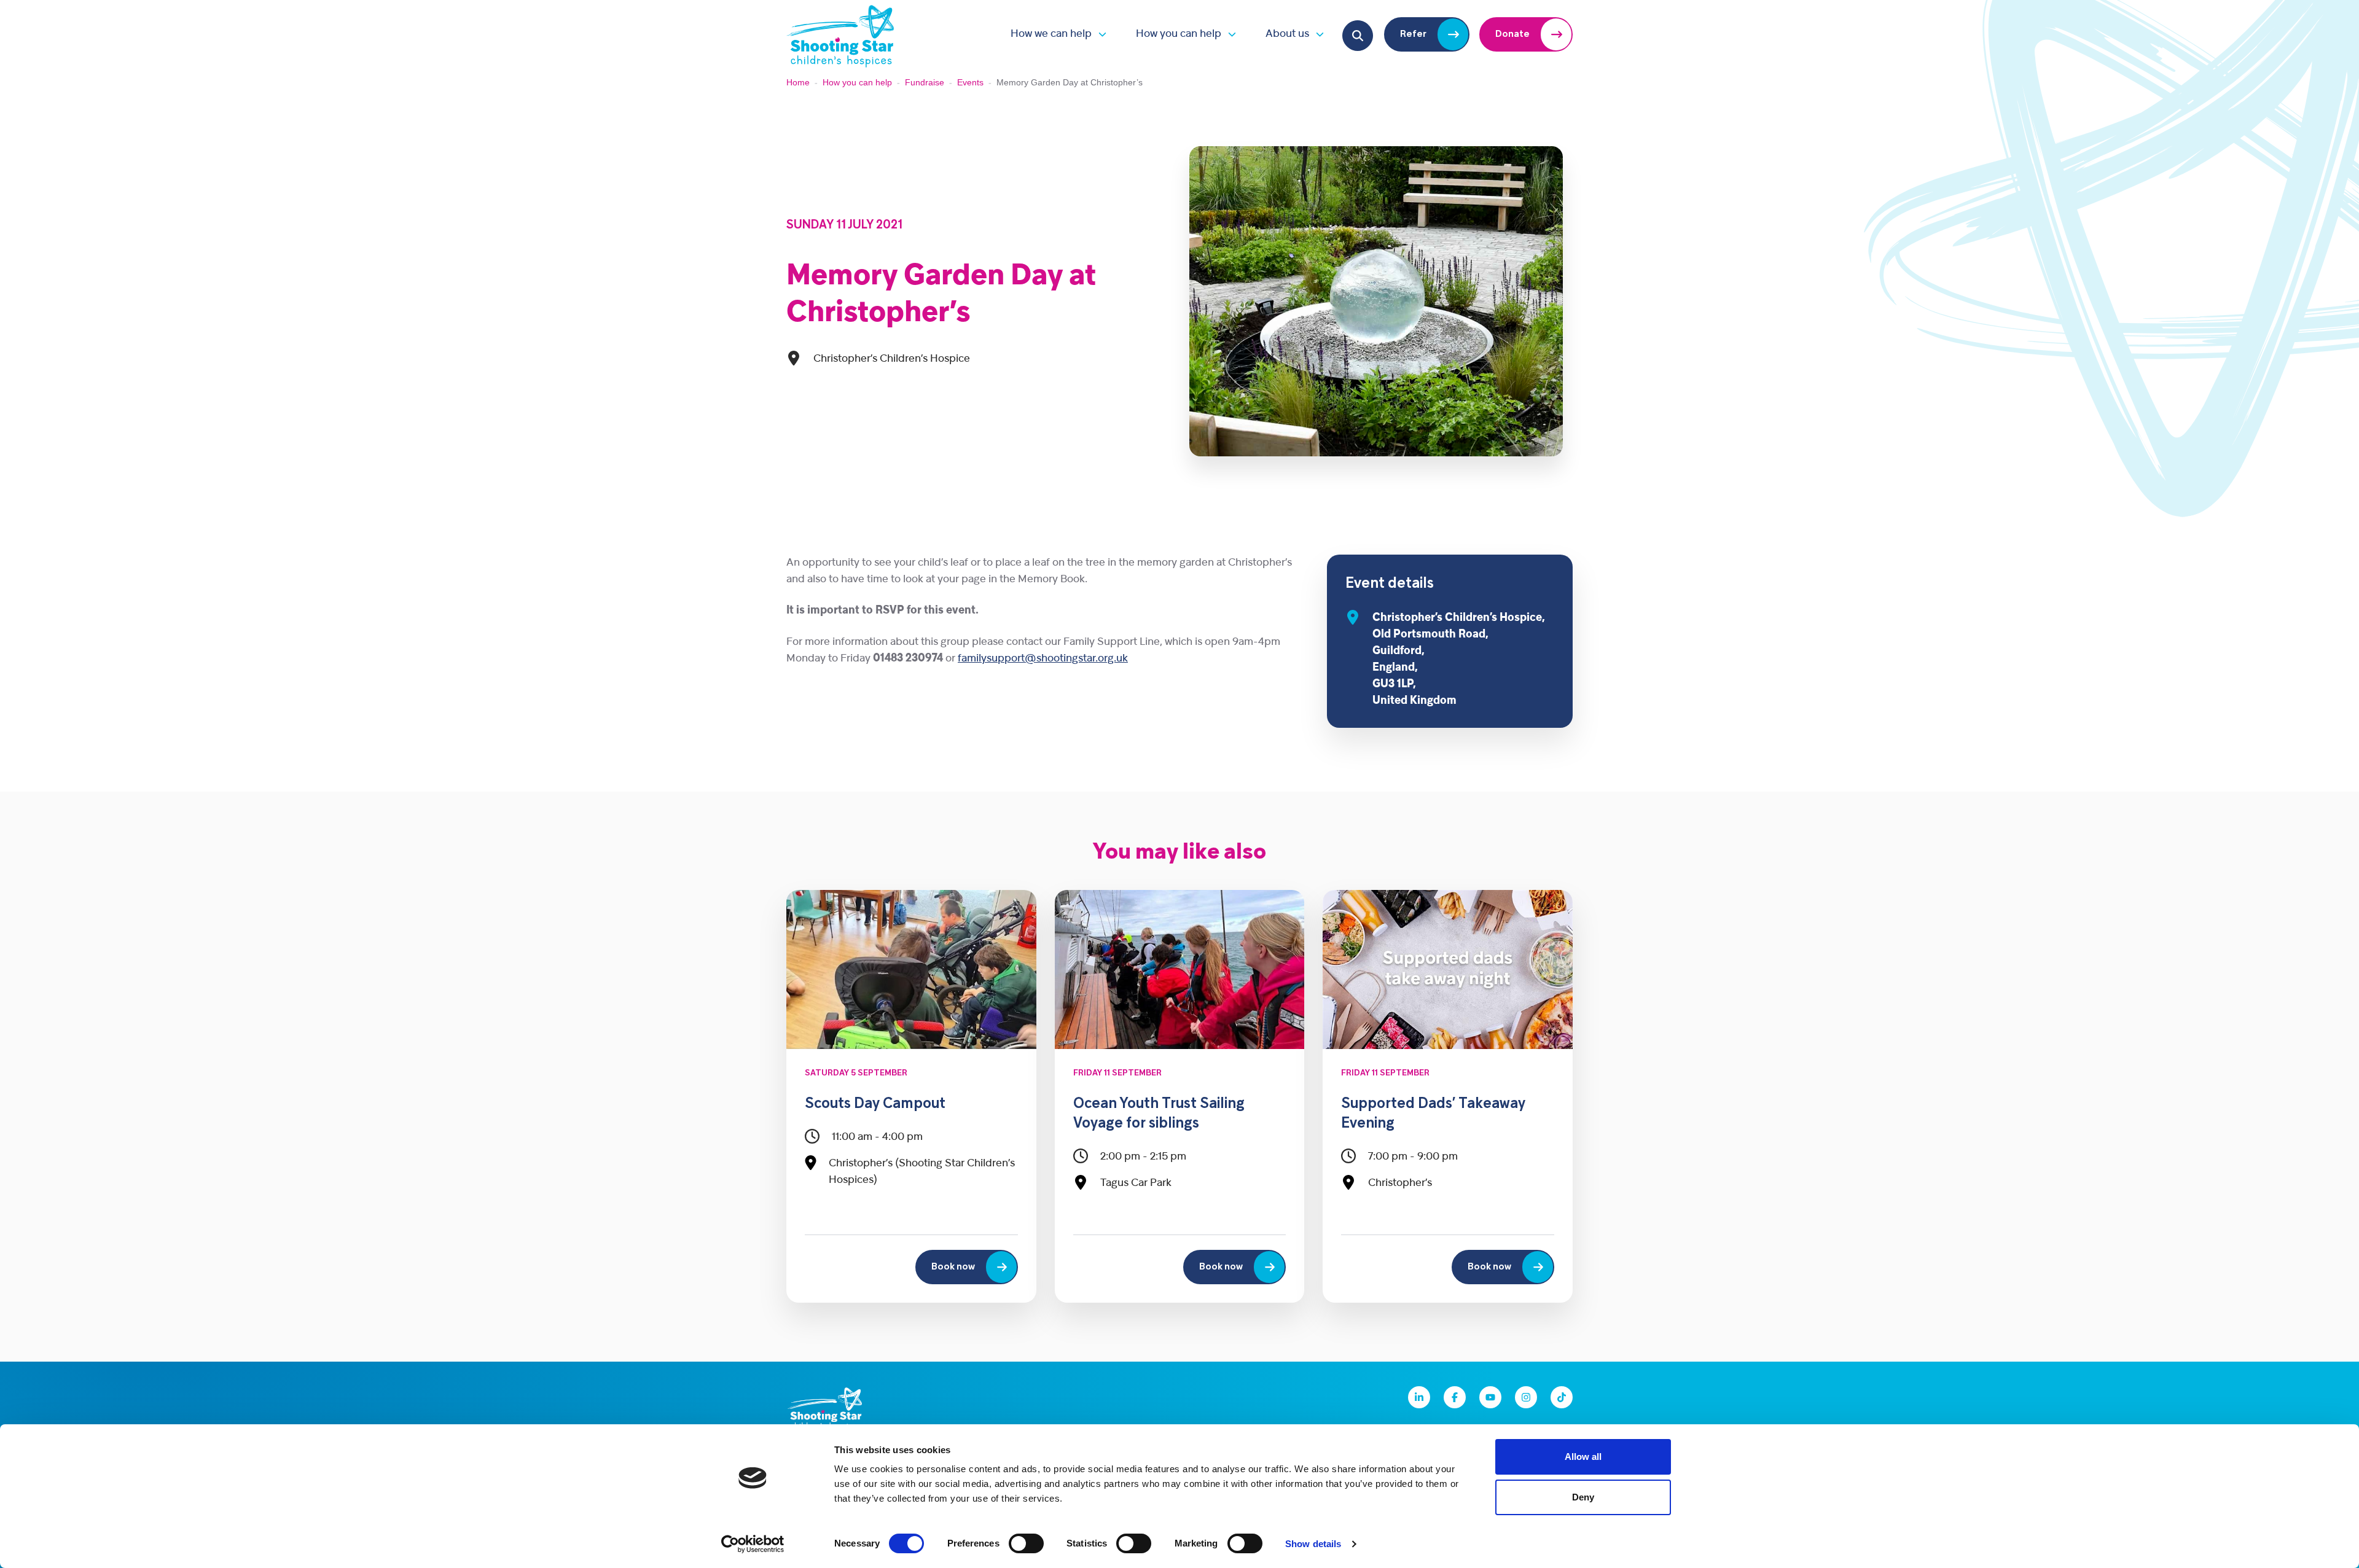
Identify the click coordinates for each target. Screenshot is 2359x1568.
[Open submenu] (1099, 34)
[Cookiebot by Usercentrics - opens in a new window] (753, 1544)
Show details (1313, 1544)
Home (798, 82)
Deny (1583, 1497)
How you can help (1179, 34)
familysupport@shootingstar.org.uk (1043, 659)
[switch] (1026, 1543)
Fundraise (925, 82)
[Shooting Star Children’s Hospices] (840, 34)
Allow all (1583, 1457)
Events (970, 82)
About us (1287, 34)
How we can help (1051, 34)
